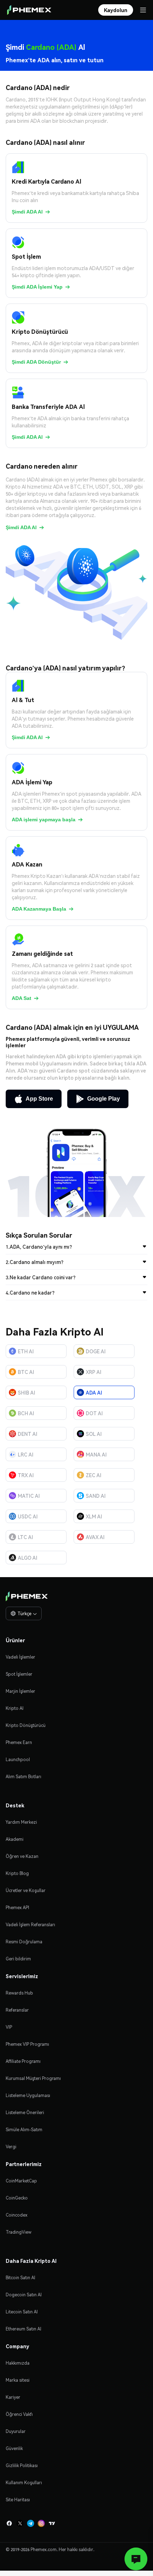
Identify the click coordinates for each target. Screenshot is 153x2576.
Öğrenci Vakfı (19, 2414)
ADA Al (94, 1392)
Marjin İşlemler (20, 1691)
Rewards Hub (19, 1993)
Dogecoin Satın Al (24, 2295)
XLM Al (94, 1516)
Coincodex (17, 2215)
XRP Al (94, 1372)
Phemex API (17, 1908)
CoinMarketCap (21, 2181)
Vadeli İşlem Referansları (30, 1925)
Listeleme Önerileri (25, 2113)
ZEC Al (94, 1475)
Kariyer (13, 2397)
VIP (9, 2027)
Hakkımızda (18, 2363)
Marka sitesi (18, 2380)
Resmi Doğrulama (24, 1942)
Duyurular (16, 2431)
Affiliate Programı (23, 2061)
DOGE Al (96, 1351)
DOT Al (94, 1413)
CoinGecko (17, 2198)
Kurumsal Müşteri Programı (33, 2078)
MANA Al (96, 1454)
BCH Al (26, 1413)
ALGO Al (28, 1558)
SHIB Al (27, 1392)
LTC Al (25, 1537)
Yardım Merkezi (21, 1822)
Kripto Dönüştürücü (26, 1725)
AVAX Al (95, 1537)
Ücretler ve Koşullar (26, 1890)
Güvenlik (14, 2448)
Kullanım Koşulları (24, 2483)
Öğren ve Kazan (22, 1856)
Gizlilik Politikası (22, 2466)
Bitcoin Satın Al (20, 2278)
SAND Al (96, 1496)
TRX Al (26, 1475)
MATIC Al (29, 1496)
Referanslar (17, 2010)
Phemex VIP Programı (27, 2044)
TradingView (19, 2232)
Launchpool (18, 1760)
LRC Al (26, 1454)
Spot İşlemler (19, 1674)
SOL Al (94, 1434)
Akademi (15, 1839)
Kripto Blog (17, 1873)
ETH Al (26, 1351)
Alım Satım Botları (23, 1777)
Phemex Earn (19, 1742)
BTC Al (26, 1372)
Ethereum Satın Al (23, 2329)
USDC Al (28, 1516)
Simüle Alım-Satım (24, 2130)
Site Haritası (18, 2500)
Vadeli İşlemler (20, 1657)
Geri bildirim (18, 1959)
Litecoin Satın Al (22, 2312)
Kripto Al (15, 1708)
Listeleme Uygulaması (28, 2095)
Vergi (11, 2147)
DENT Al (28, 1434)
